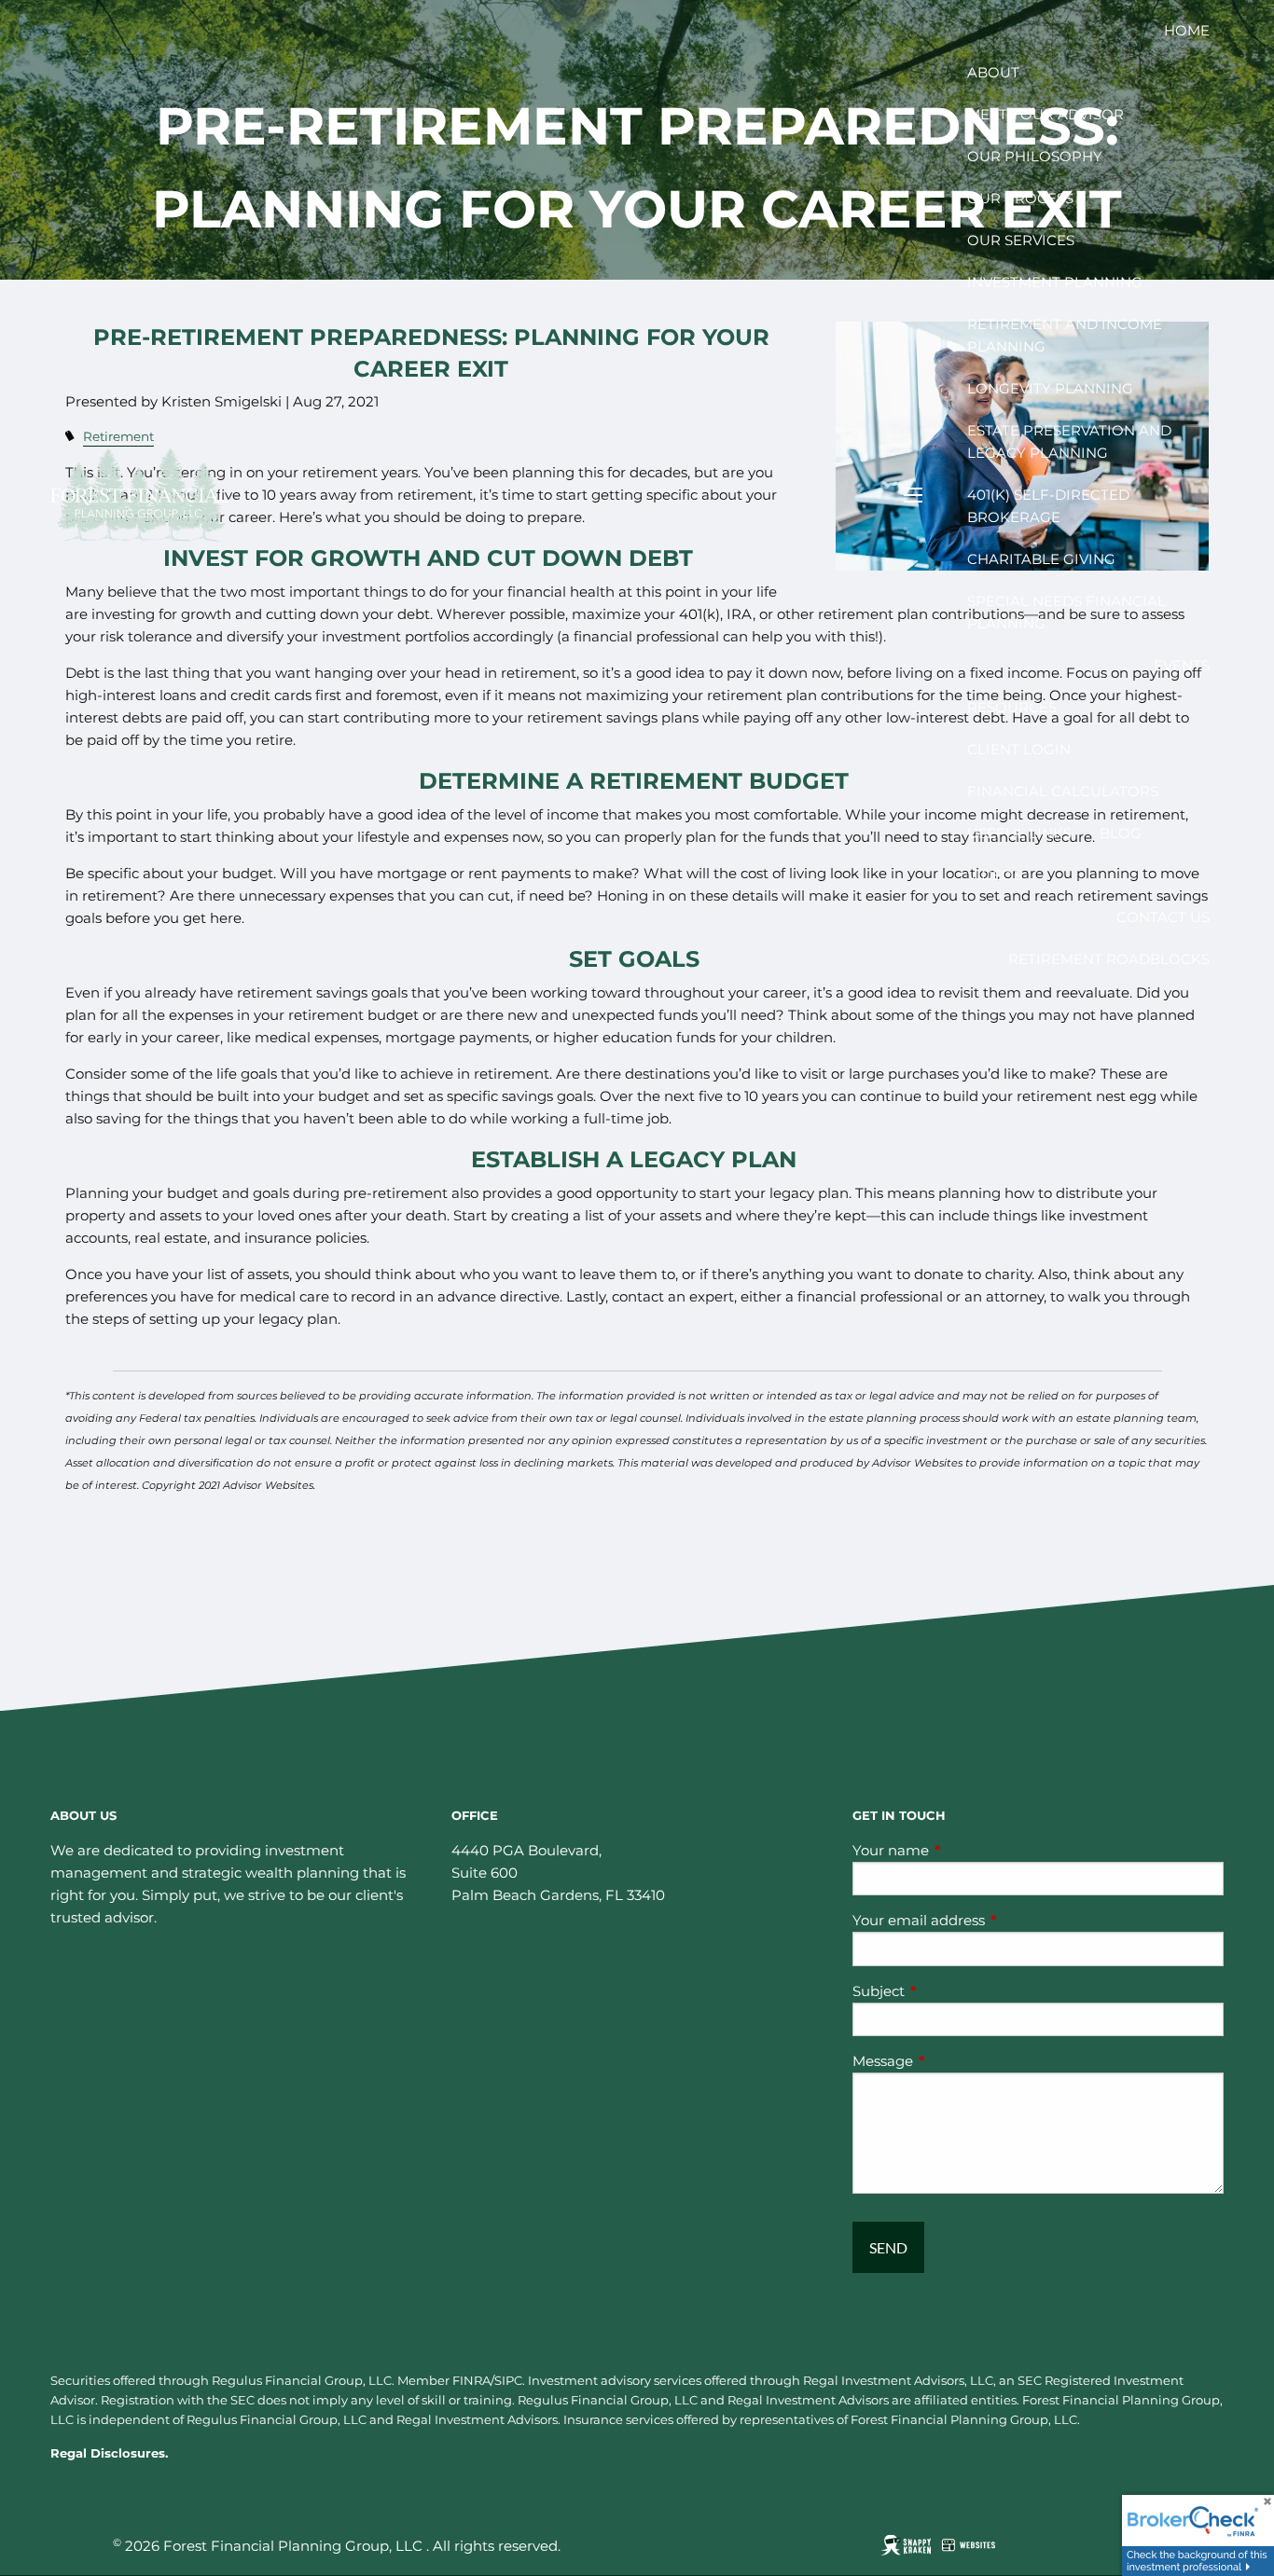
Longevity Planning (1050, 388)
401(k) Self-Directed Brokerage (1048, 506)
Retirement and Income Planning (1065, 335)
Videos (995, 875)
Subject (951, 1991)
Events (1182, 665)
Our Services (1021, 240)
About (993, 72)
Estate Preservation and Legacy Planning (1069, 441)
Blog (1121, 833)
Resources (1012, 707)
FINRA (471, 2380)
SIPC (508, 2380)
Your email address (991, 1920)
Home (1187, 30)
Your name (963, 1850)
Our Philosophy (1035, 156)
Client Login (1019, 749)
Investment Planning (1055, 282)
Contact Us (1163, 917)
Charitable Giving (1041, 559)
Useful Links (1019, 833)
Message (955, 2061)
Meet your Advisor (1046, 114)
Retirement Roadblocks (1109, 959)
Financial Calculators (1063, 791)
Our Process (1020, 198)
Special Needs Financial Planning (1066, 612)
